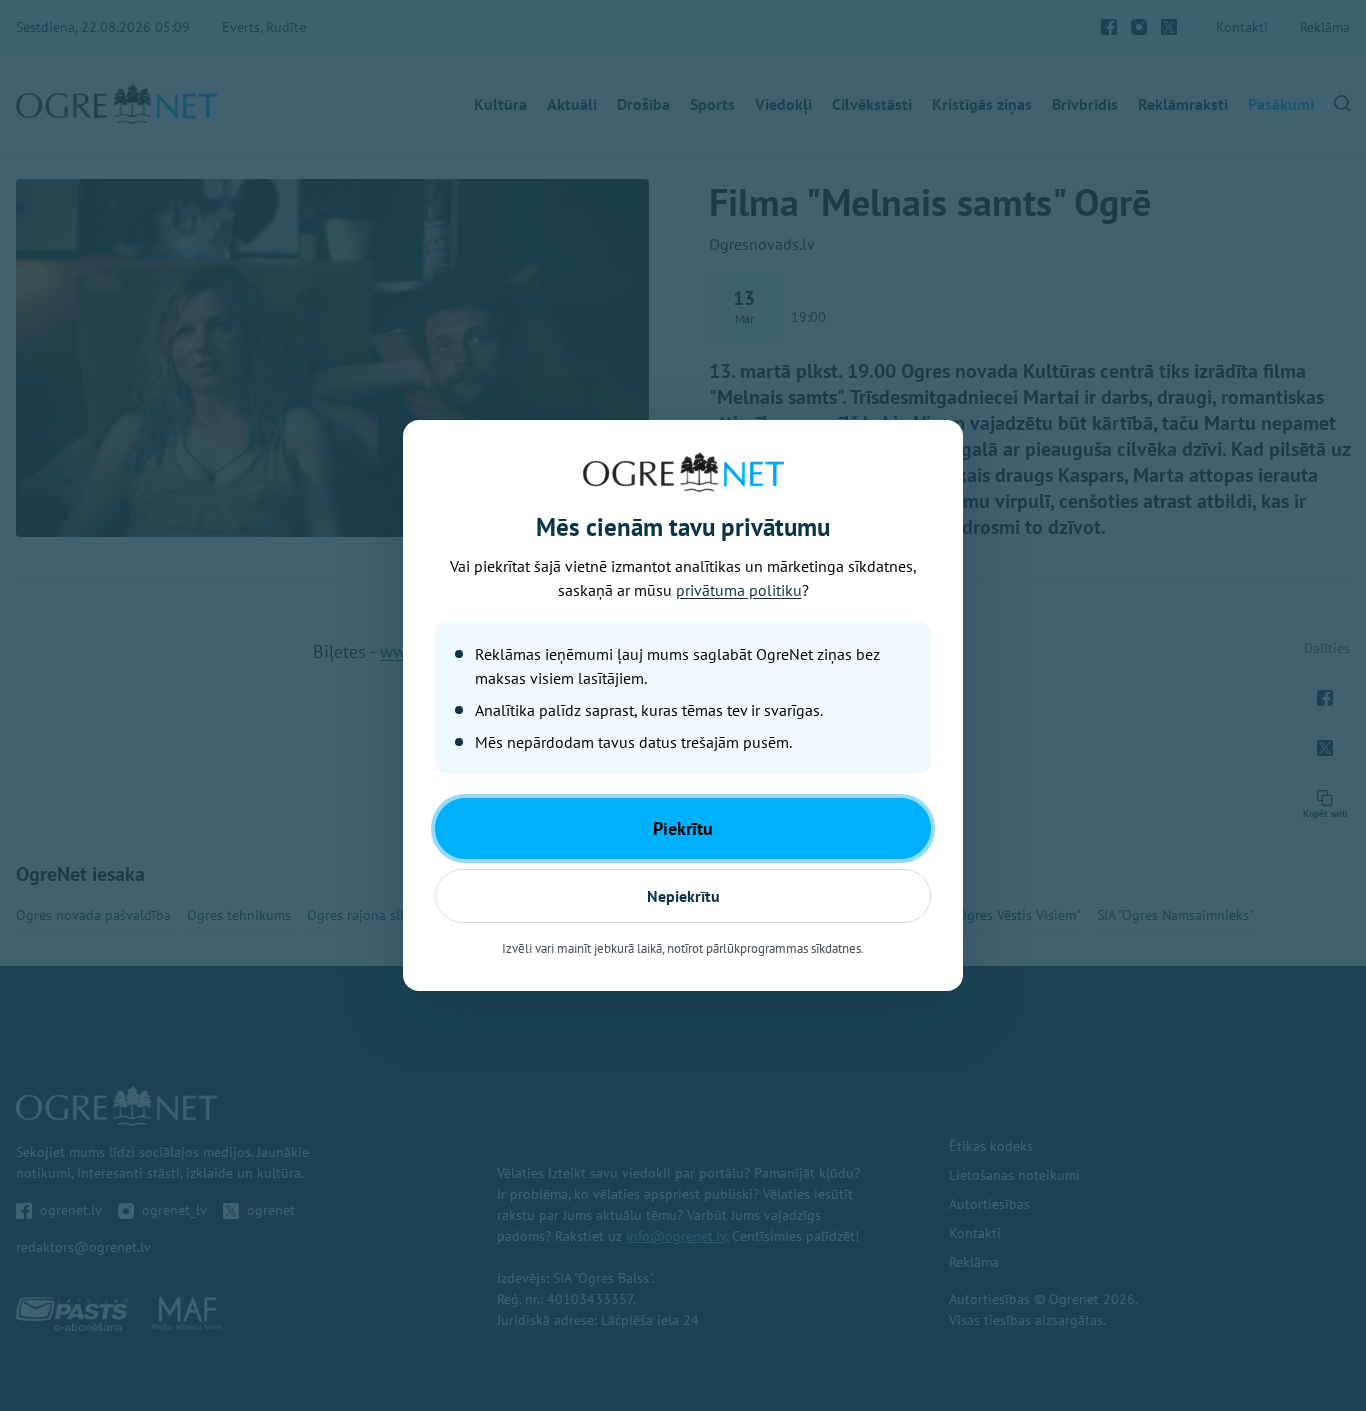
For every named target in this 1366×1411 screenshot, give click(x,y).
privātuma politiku (739, 590)
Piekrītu (683, 828)
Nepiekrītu (683, 896)
